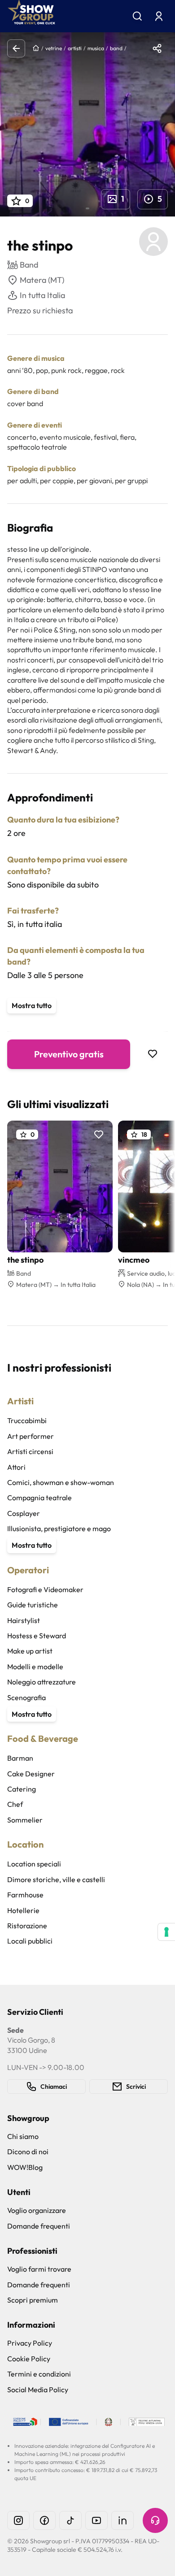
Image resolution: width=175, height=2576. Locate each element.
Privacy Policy (30, 2343)
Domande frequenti (39, 2226)
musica (96, 48)
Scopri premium (33, 2300)
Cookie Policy (29, 2359)
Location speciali (34, 1864)
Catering (22, 1789)
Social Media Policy (38, 2390)
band (116, 48)
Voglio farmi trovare (39, 2269)
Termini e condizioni (39, 2374)
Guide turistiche (33, 1605)
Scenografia (26, 1697)
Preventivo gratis (69, 1054)
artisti (75, 48)
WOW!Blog (25, 2167)
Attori (16, 1467)
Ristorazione (27, 1926)
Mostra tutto (32, 1005)
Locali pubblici (30, 1941)
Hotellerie (23, 1910)
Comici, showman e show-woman (61, 1482)
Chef (15, 1804)
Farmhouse (25, 1895)
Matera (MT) (42, 280)
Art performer (31, 1436)
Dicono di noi (28, 2152)
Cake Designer (31, 1774)
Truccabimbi (27, 1420)
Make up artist (30, 1651)
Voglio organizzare (37, 2210)
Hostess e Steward (37, 1636)
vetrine (54, 48)
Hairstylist (24, 1620)
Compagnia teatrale (39, 1498)
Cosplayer (24, 1513)
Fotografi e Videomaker (45, 1589)
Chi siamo (23, 2136)
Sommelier (25, 1820)
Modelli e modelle (35, 1667)
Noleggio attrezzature (42, 1682)
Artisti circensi (30, 1451)
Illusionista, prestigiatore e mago (59, 1528)
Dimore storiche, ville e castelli (56, 1879)
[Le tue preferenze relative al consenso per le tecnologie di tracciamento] (166, 1932)
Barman (20, 1758)
